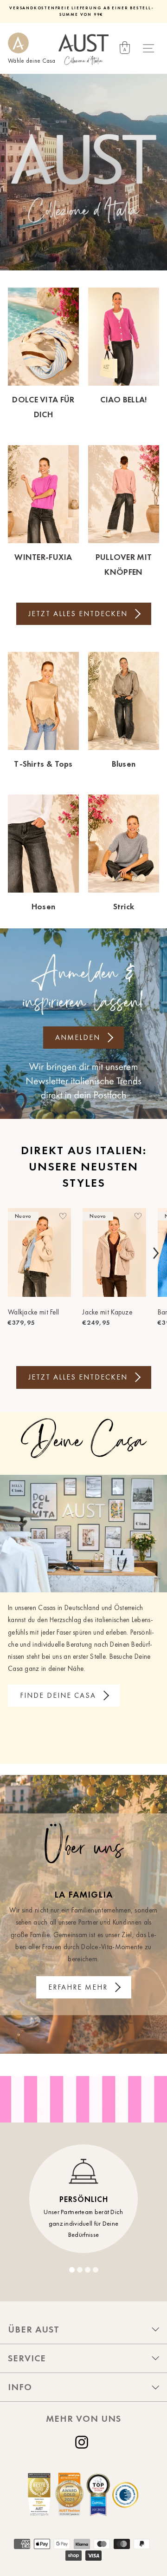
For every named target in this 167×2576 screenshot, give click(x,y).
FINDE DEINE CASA (58, 1695)
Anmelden (78, 1037)
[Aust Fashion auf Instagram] (83, 2442)
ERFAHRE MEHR (78, 1987)
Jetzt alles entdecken (78, 614)
